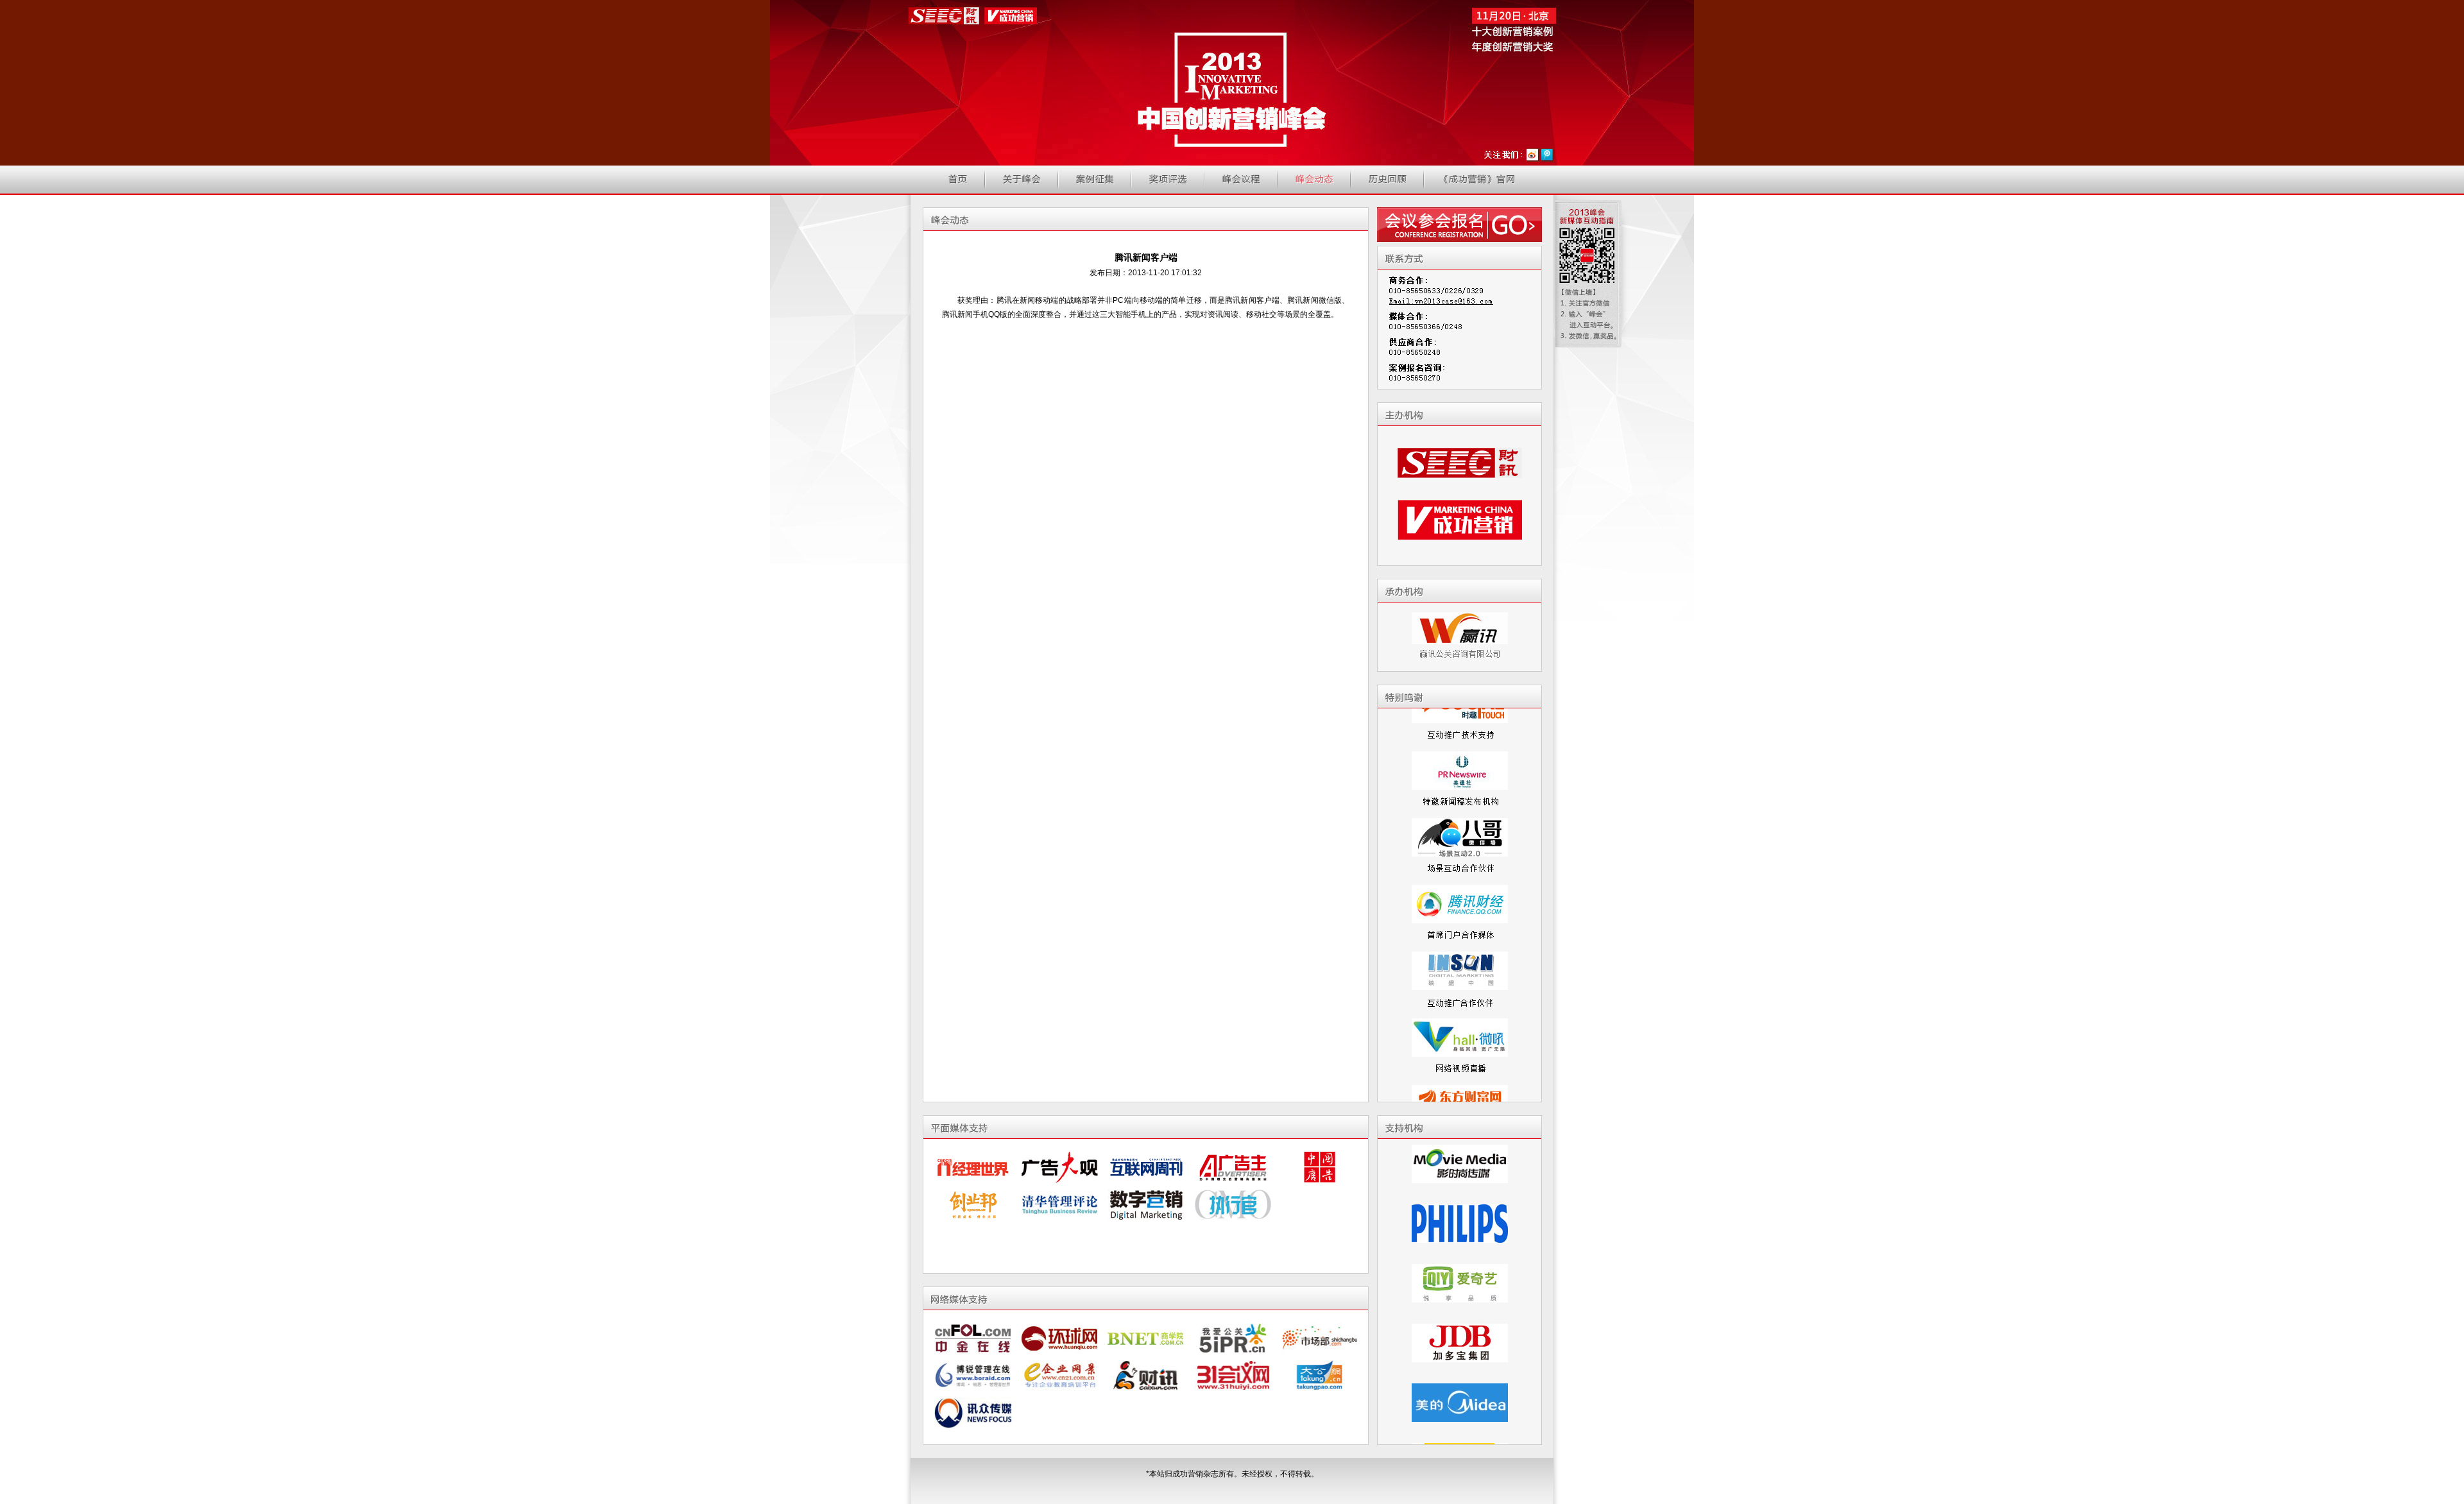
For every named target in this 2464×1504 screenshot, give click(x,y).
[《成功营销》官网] (1479, 179)
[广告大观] (1060, 1167)
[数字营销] (1146, 1204)
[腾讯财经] (1460, 865)
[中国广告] (1320, 1167)
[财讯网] (1146, 1413)
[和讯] (1060, 1338)
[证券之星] (1233, 1338)
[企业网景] (1060, 1413)
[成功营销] (1460, 538)
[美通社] (1460, 731)
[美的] (1460, 1347)
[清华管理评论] (1060, 1204)
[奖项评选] (1168, 179)
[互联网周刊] (1146, 1167)
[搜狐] (1460, 1406)
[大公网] (1320, 1413)
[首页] (957, 179)
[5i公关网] (1233, 1376)
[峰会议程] (1241, 179)
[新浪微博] (1533, 155)
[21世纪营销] (1320, 1338)
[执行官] (1233, 1204)
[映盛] (1460, 932)
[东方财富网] (1460, 1065)
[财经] (973, 1338)
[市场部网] (1320, 1376)
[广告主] (1233, 1167)
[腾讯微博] (1548, 155)
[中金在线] (973, 1376)
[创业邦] (973, 1204)
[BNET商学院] (1146, 1376)
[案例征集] (1095, 179)
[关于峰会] (1022, 179)
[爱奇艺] (1460, 1227)
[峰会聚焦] (1314, 179)
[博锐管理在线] (973, 1413)
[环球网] (1060, 1376)
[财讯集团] (1460, 481)
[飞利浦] (1460, 1168)
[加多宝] (1460, 1287)
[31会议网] (1233, 1413)
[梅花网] (1146, 1338)
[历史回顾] (1387, 179)
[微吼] (1460, 998)
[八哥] (1460, 798)
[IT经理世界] (973, 1167)
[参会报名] (1459, 225)
